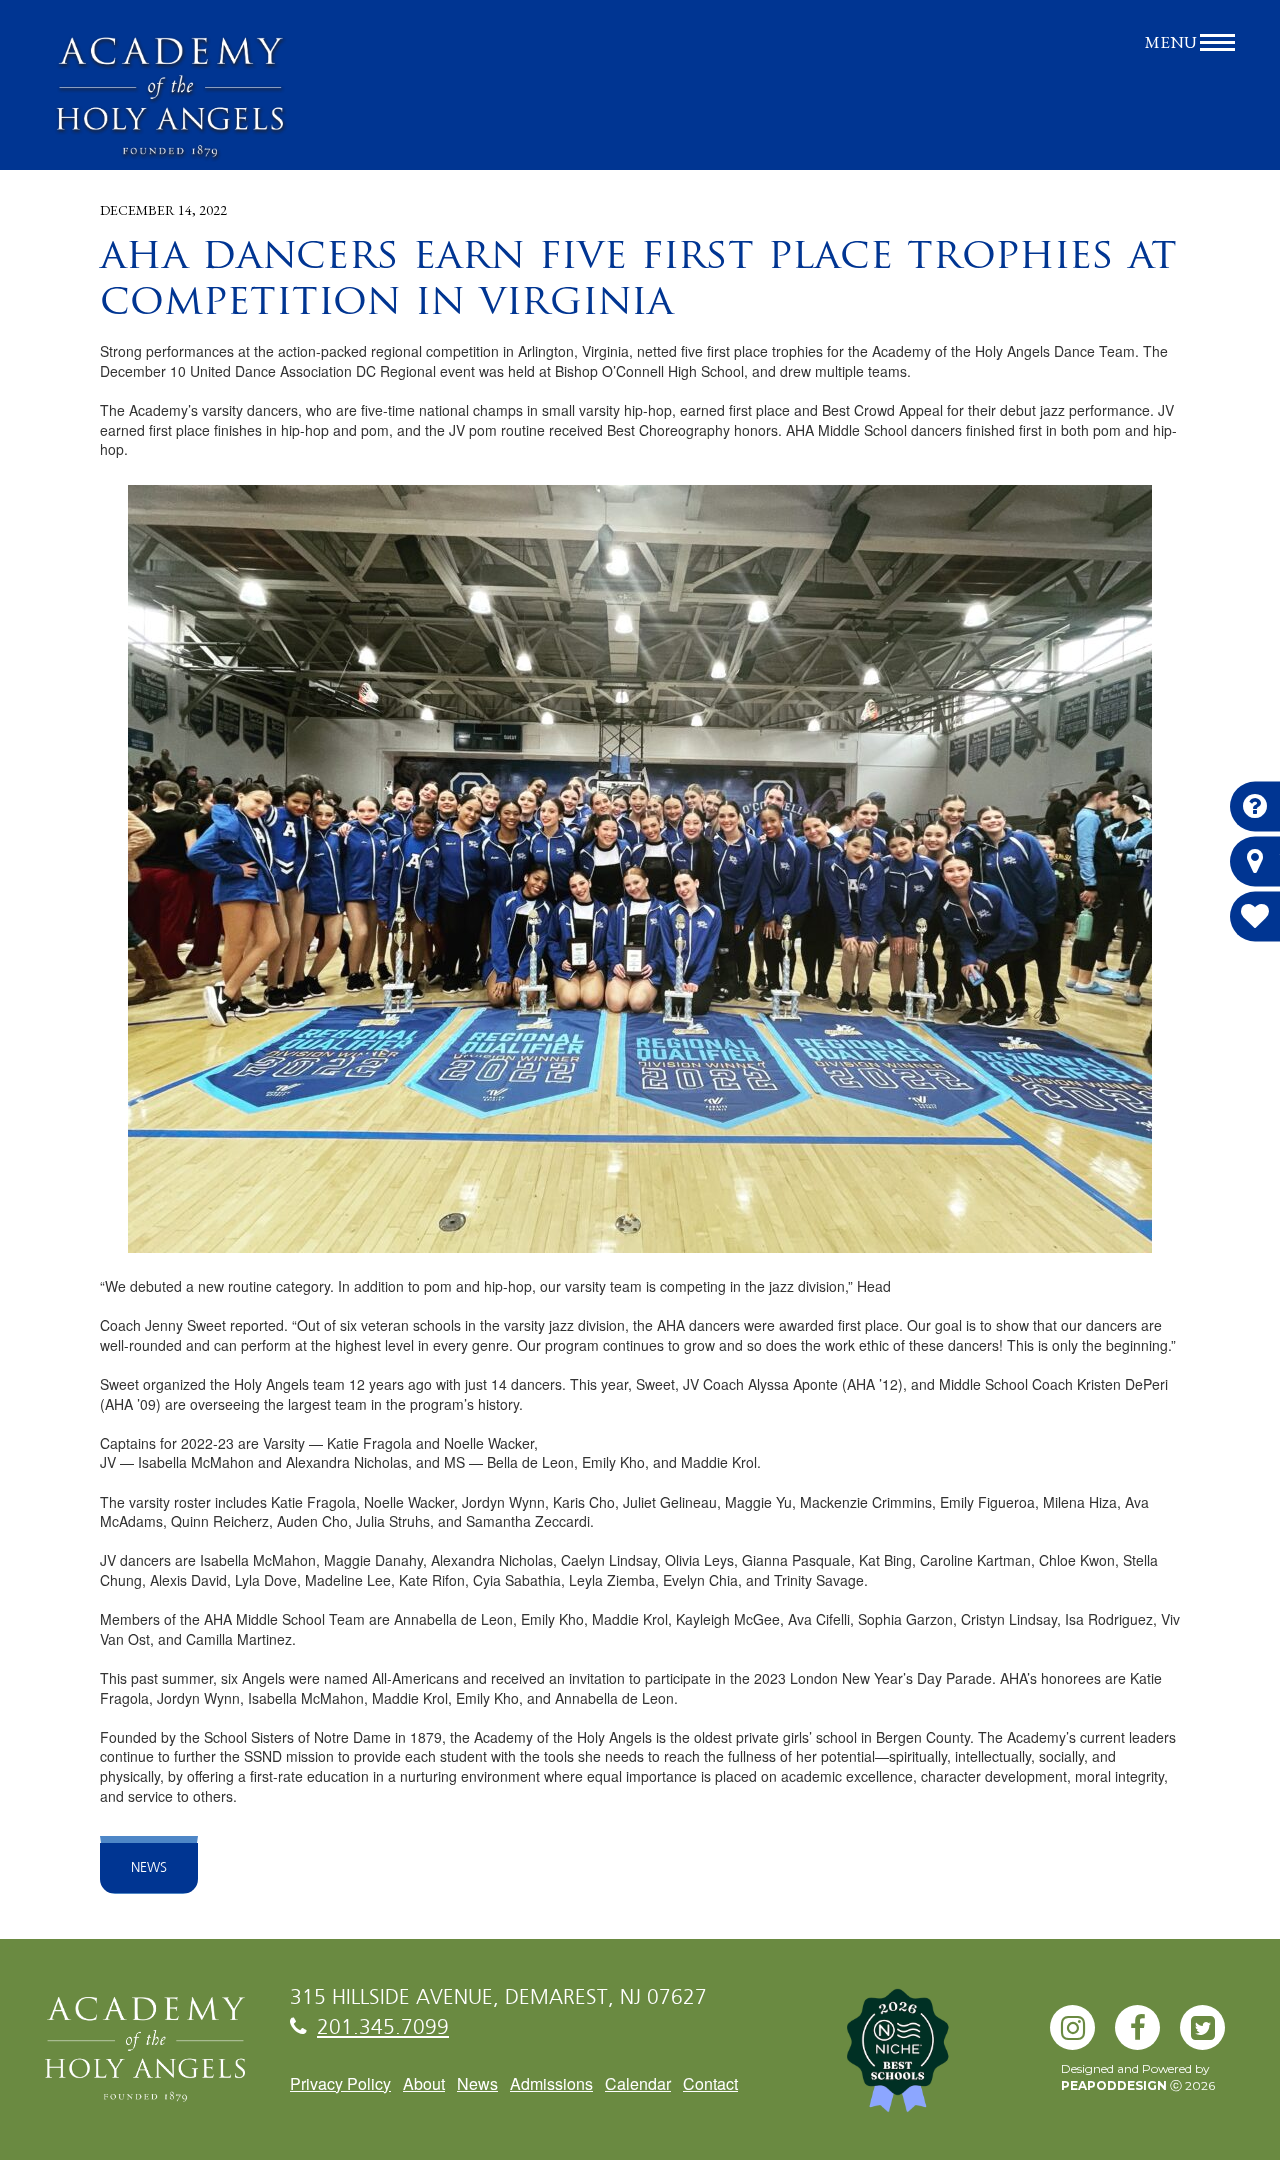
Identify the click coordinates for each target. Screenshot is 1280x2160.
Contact (710, 2083)
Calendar (638, 2083)
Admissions (551, 2083)
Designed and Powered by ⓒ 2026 (1138, 2077)
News (149, 1868)
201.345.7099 (383, 2028)
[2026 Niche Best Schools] (930, 2061)
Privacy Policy (340, 2083)
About (424, 2083)
